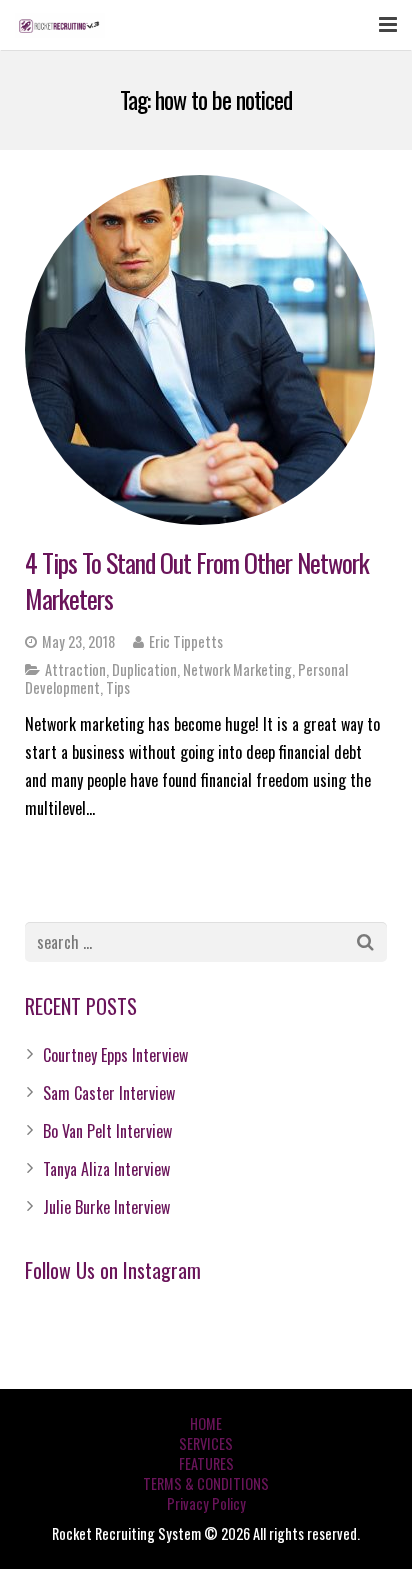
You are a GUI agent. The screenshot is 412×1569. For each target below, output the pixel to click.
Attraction (75, 669)
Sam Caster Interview (109, 1093)
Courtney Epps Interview (115, 1055)
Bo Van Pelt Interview (107, 1131)
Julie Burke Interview (106, 1207)
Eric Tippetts (186, 641)
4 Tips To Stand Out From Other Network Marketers (197, 580)
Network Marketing (237, 669)
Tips (118, 687)
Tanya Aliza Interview (106, 1169)
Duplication (144, 669)
